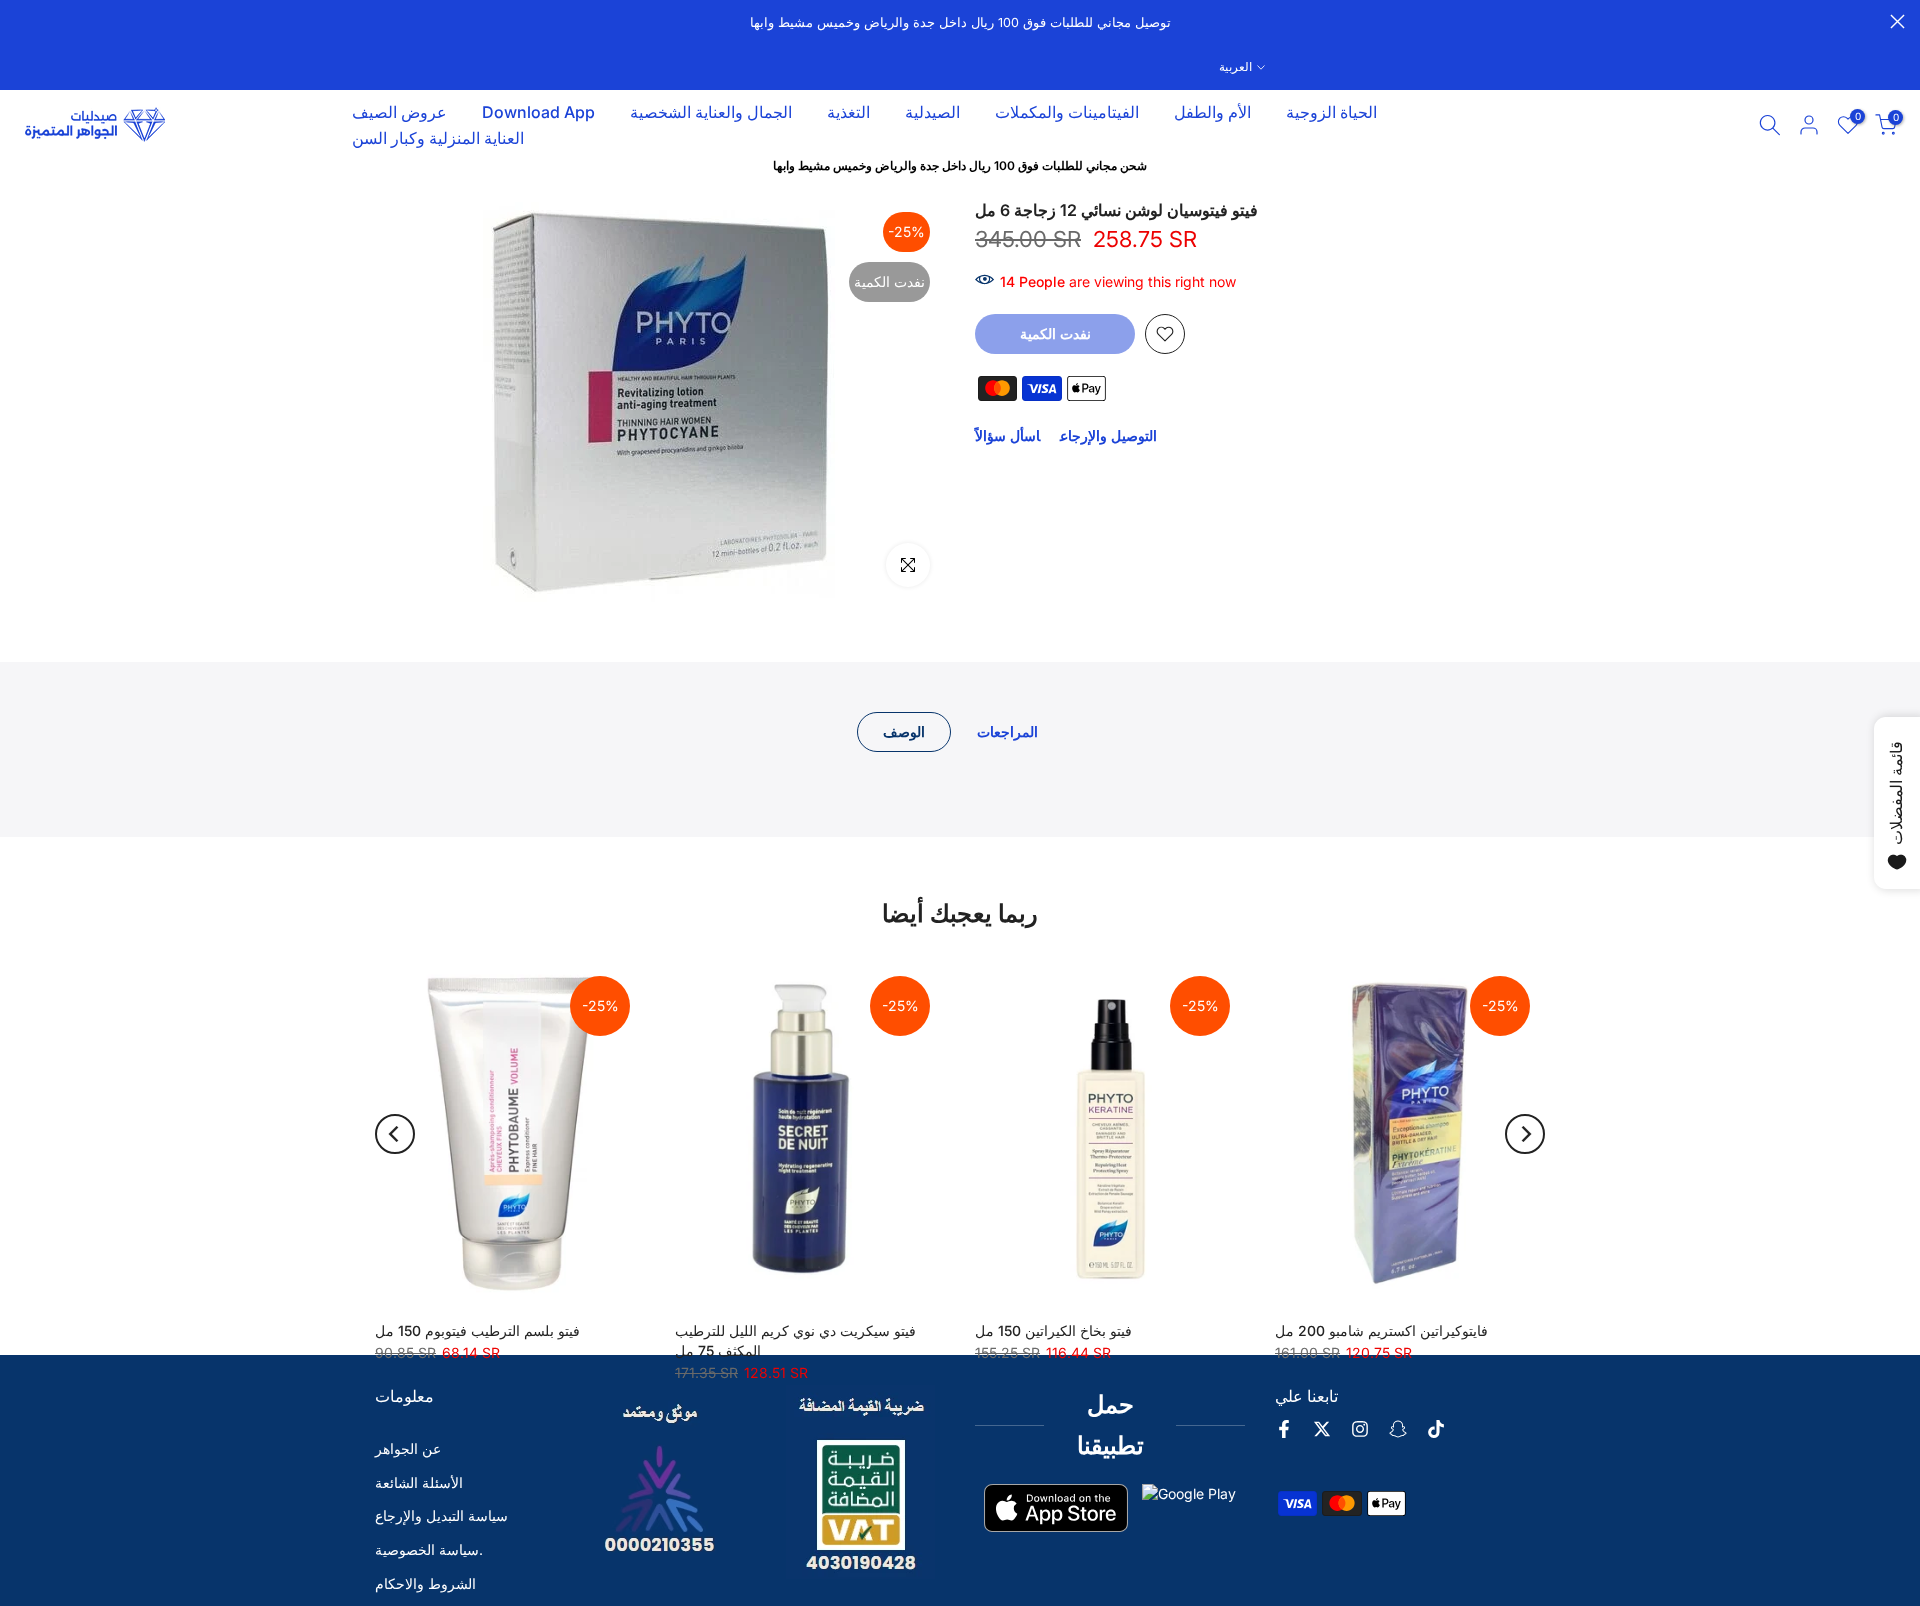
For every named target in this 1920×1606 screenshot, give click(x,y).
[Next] (1525, 1134)
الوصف (904, 731)
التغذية (848, 112)
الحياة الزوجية (1331, 112)
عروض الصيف (399, 112)
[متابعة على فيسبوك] (1284, 1429)
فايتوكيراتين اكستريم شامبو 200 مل (1381, 1330)
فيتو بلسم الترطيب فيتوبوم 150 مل (477, 1330)
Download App (538, 112)
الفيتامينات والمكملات (1067, 112)
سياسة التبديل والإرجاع (441, 1515)
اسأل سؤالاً (1007, 435)
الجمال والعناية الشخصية (711, 112)
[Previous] (395, 1134)
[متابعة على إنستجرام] (1360, 1429)
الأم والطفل (1212, 112)
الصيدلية (932, 112)
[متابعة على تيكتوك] (1436, 1429)
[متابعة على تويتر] (1322, 1429)
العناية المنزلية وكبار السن (438, 138)
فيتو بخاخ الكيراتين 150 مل (1053, 1330)
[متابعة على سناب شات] (1398, 1429)
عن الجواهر (408, 1448)
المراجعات (1007, 731)
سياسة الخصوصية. (429, 1549)
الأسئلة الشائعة (419, 1482)
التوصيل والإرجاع (1108, 435)
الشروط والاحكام (425, 1583)
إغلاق (22, 21)
